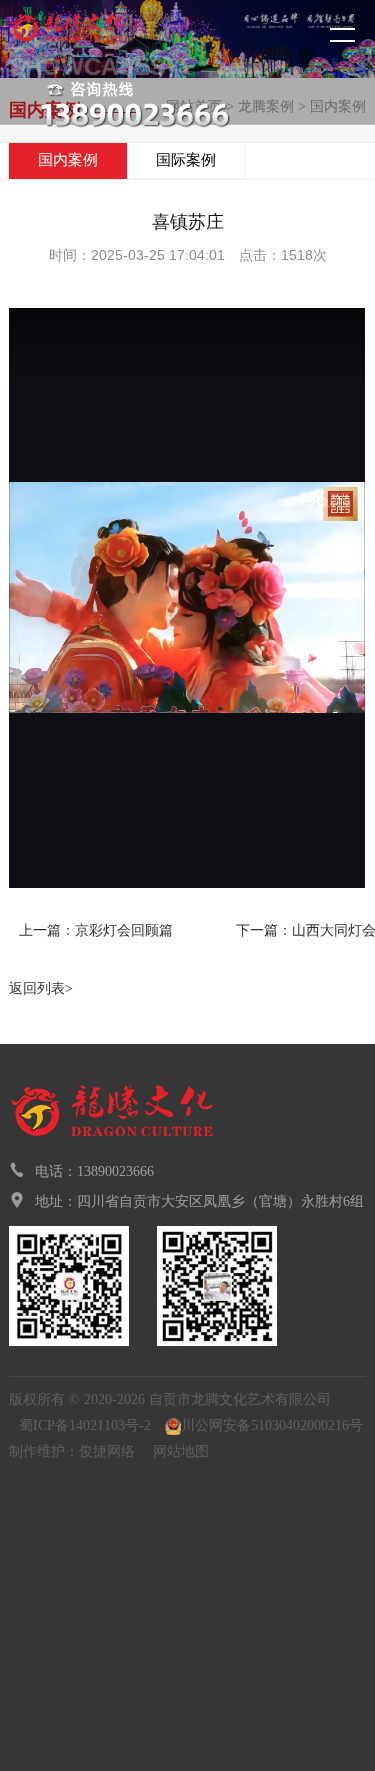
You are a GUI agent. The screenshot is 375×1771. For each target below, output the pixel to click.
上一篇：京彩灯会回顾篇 (96, 930)
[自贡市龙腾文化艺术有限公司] (105, 37)
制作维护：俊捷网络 (72, 1451)
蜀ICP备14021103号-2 (85, 1425)
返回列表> (41, 988)
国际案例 (186, 160)
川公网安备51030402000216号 (272, 1425)
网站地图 (181, 1451)
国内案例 (68, 160)
